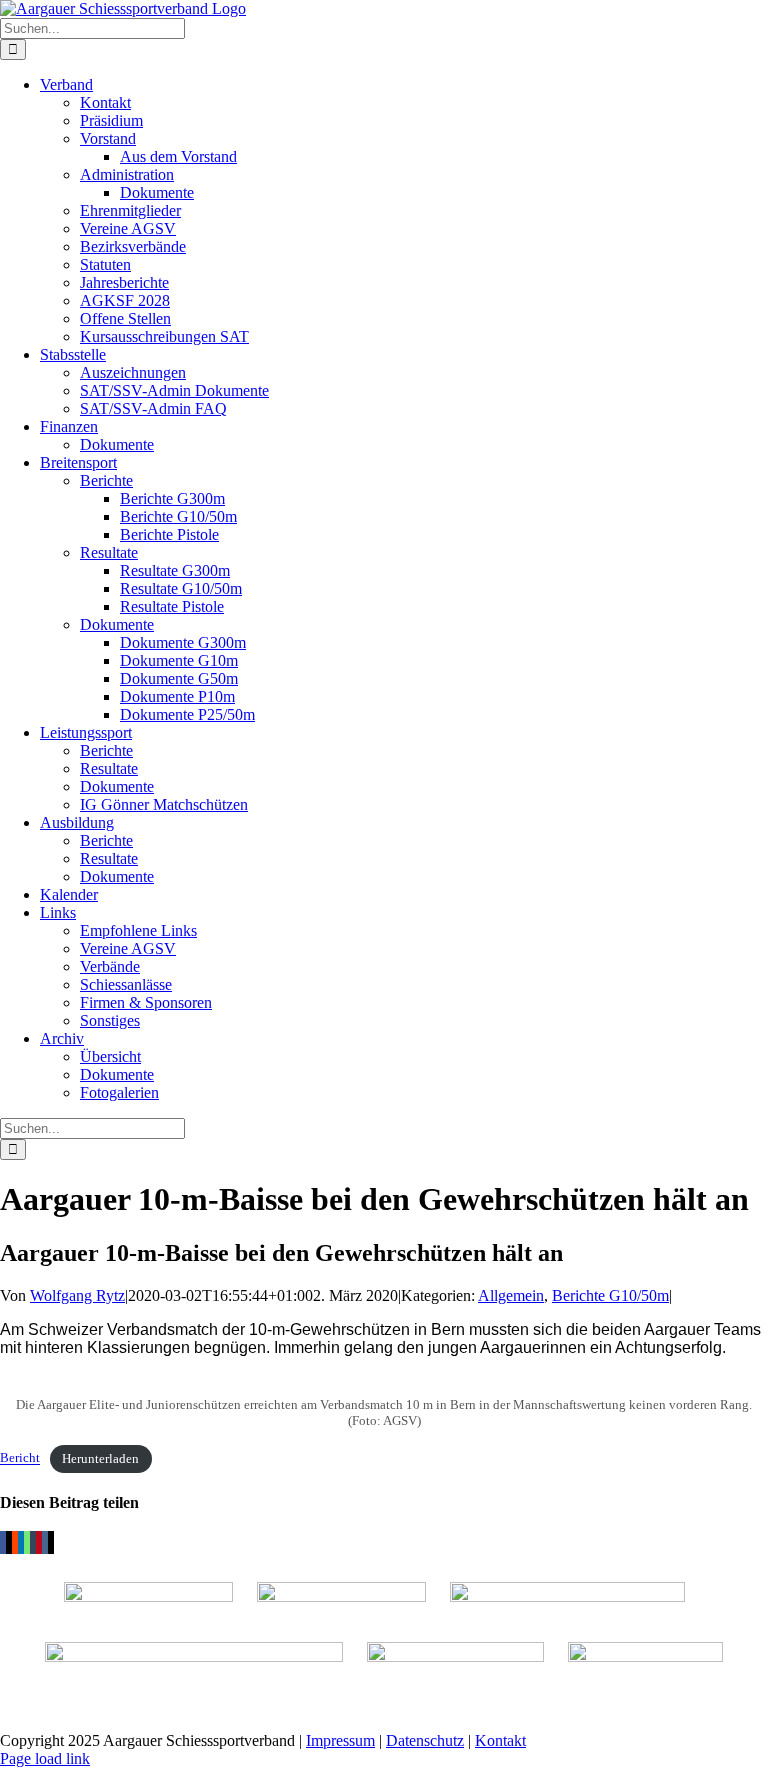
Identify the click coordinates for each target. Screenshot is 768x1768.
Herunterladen (100, 1459)
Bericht (20, 1459)
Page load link (45, 1758)
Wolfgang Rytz (77, 1295)
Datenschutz (425, 1740)
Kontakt (500, 1740)
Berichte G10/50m (610, 1295)
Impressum (340, 1740)
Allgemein (511, 1295)
